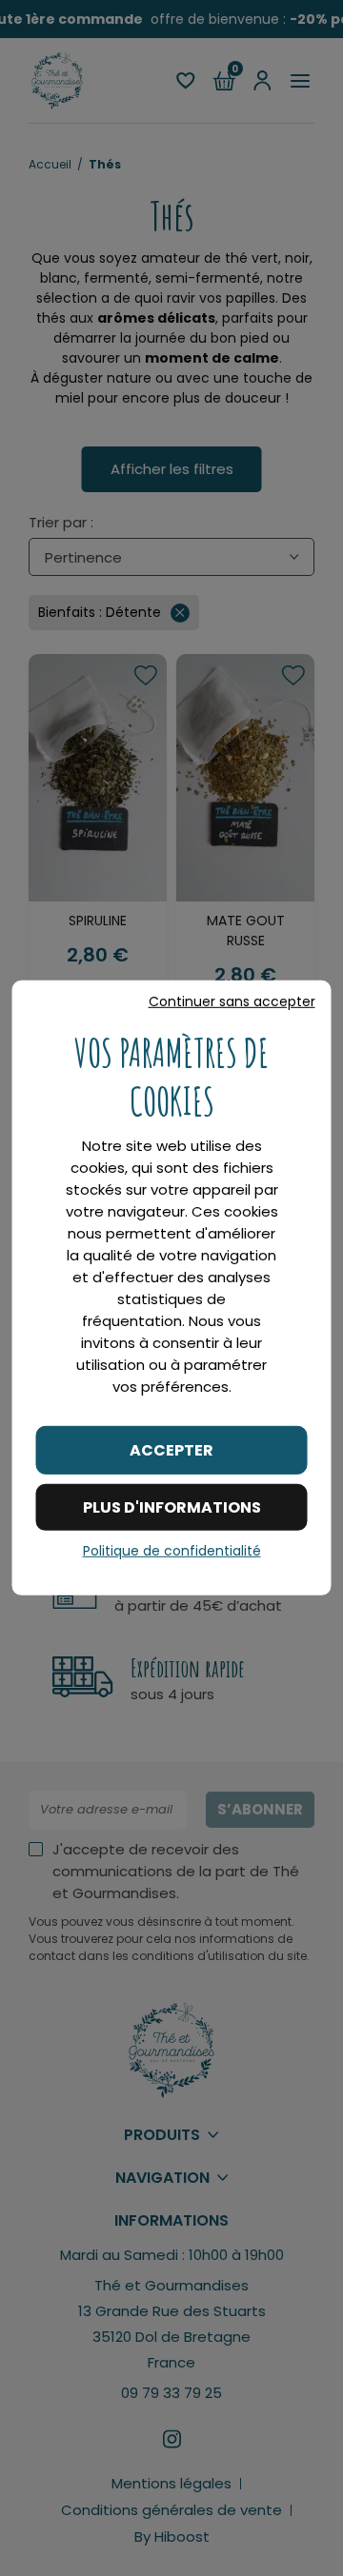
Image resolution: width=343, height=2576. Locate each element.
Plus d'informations (172, 1507)
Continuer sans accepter (232, 1001)
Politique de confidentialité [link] (172, 1551)
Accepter (171, 1450)
